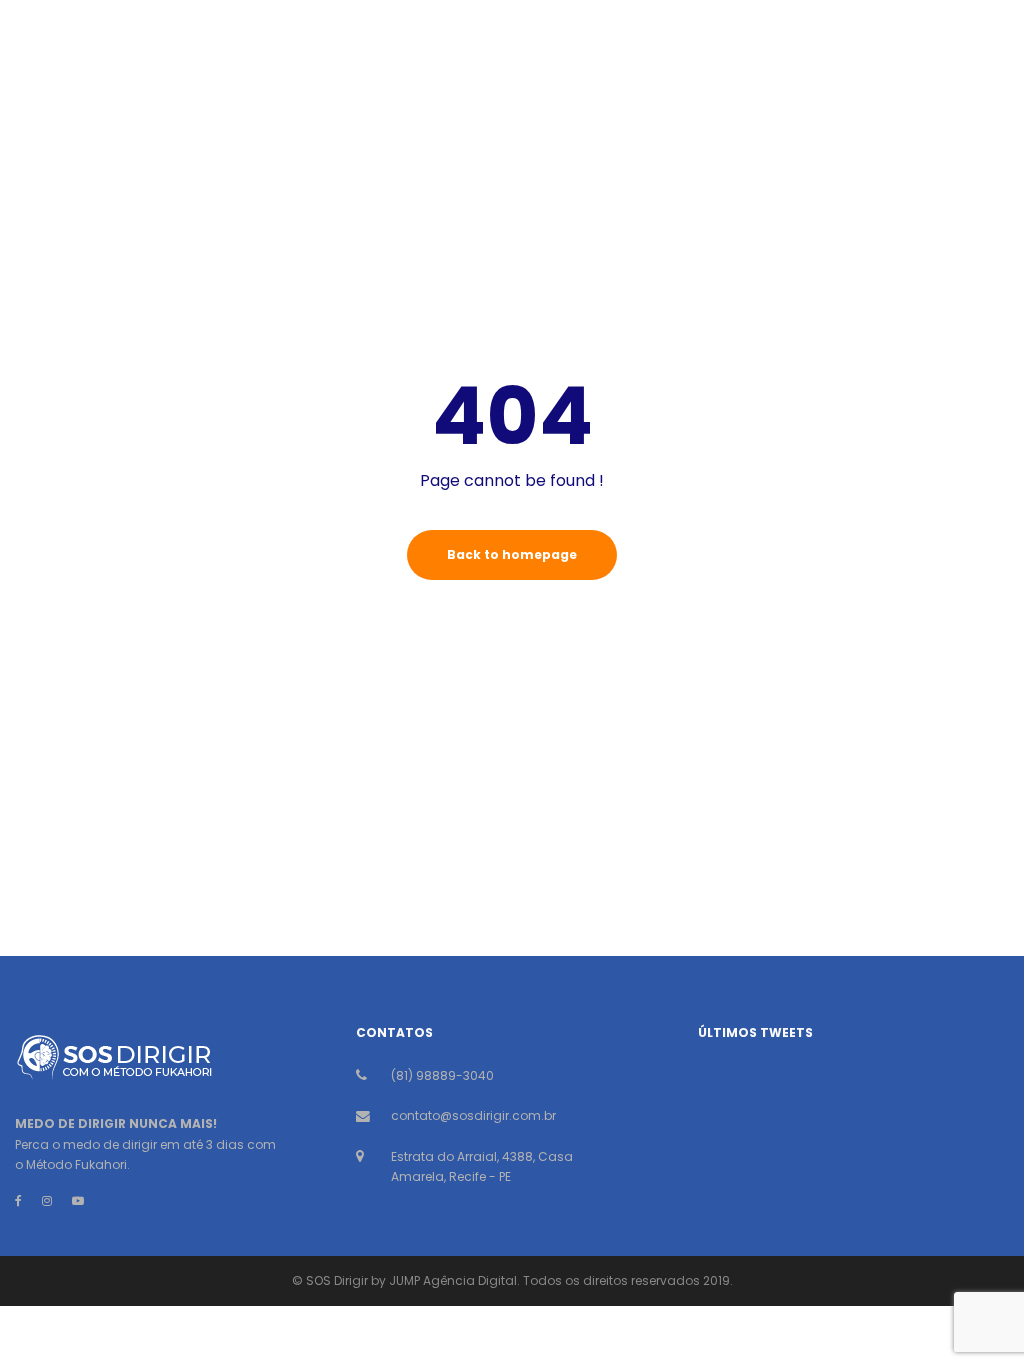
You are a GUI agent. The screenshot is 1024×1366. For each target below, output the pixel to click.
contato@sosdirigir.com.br (473, 1115)
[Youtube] (78, 1200)
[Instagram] (47, 1200)
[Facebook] (18, 1200)
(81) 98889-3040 (442, 1075)
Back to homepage (512, 554)
